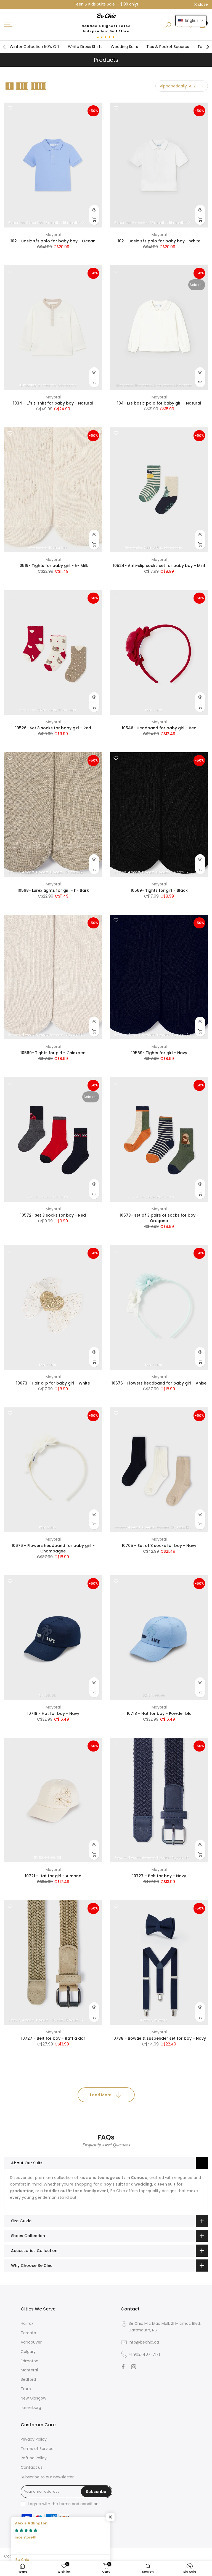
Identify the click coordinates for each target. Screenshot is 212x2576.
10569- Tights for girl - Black (159, 890)
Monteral (29, 2370)
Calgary (28, 2352)
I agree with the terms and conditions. (65, 2504)
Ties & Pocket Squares (168, 47)
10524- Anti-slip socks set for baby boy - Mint (159, 566)
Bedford (28, 2379)
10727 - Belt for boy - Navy (159, 1876)
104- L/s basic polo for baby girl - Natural (159, 403)
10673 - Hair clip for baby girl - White (53, 1383)
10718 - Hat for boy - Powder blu (159, 1713)
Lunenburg (31, 2408)
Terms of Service (37, 2449)
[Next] (207, 47)
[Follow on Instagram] (134, 2367)
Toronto (28, 2333)
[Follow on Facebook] (123, 2367)
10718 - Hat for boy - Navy (53, 1713)
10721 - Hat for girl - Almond (53, 1876)
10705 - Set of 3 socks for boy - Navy (159, 1546)
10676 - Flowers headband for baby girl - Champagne (53, 1548)
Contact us (32, 2467)
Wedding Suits (124, 47)
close (12, 5)
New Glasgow (33, 2398)
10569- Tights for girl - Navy (159, 1053)
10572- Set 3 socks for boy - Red (53, 1215)
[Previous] (5, 47)
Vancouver (31, 2342)
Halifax (27, 2323)
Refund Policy (34, 2458)
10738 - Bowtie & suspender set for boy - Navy (159, 2038)
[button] (191, 21)
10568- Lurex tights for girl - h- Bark (53, 890)
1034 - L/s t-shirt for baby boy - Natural (53, 403)
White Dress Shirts (85, 47)
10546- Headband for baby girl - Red (159, 728)
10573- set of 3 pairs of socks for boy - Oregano (159, 1218)
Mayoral (53, 235)
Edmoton (30, 2361)
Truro (26, 2389)
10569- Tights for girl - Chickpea (53, 1053)
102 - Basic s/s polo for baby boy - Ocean (53, 241)
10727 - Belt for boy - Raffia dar (53, 2038)
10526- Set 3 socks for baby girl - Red (53, 728)
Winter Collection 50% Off (35, 47)
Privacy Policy (34, 2439)
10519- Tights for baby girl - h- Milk (53, 566)
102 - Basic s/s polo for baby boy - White (159, 241)
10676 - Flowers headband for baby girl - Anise (159, 1383)
